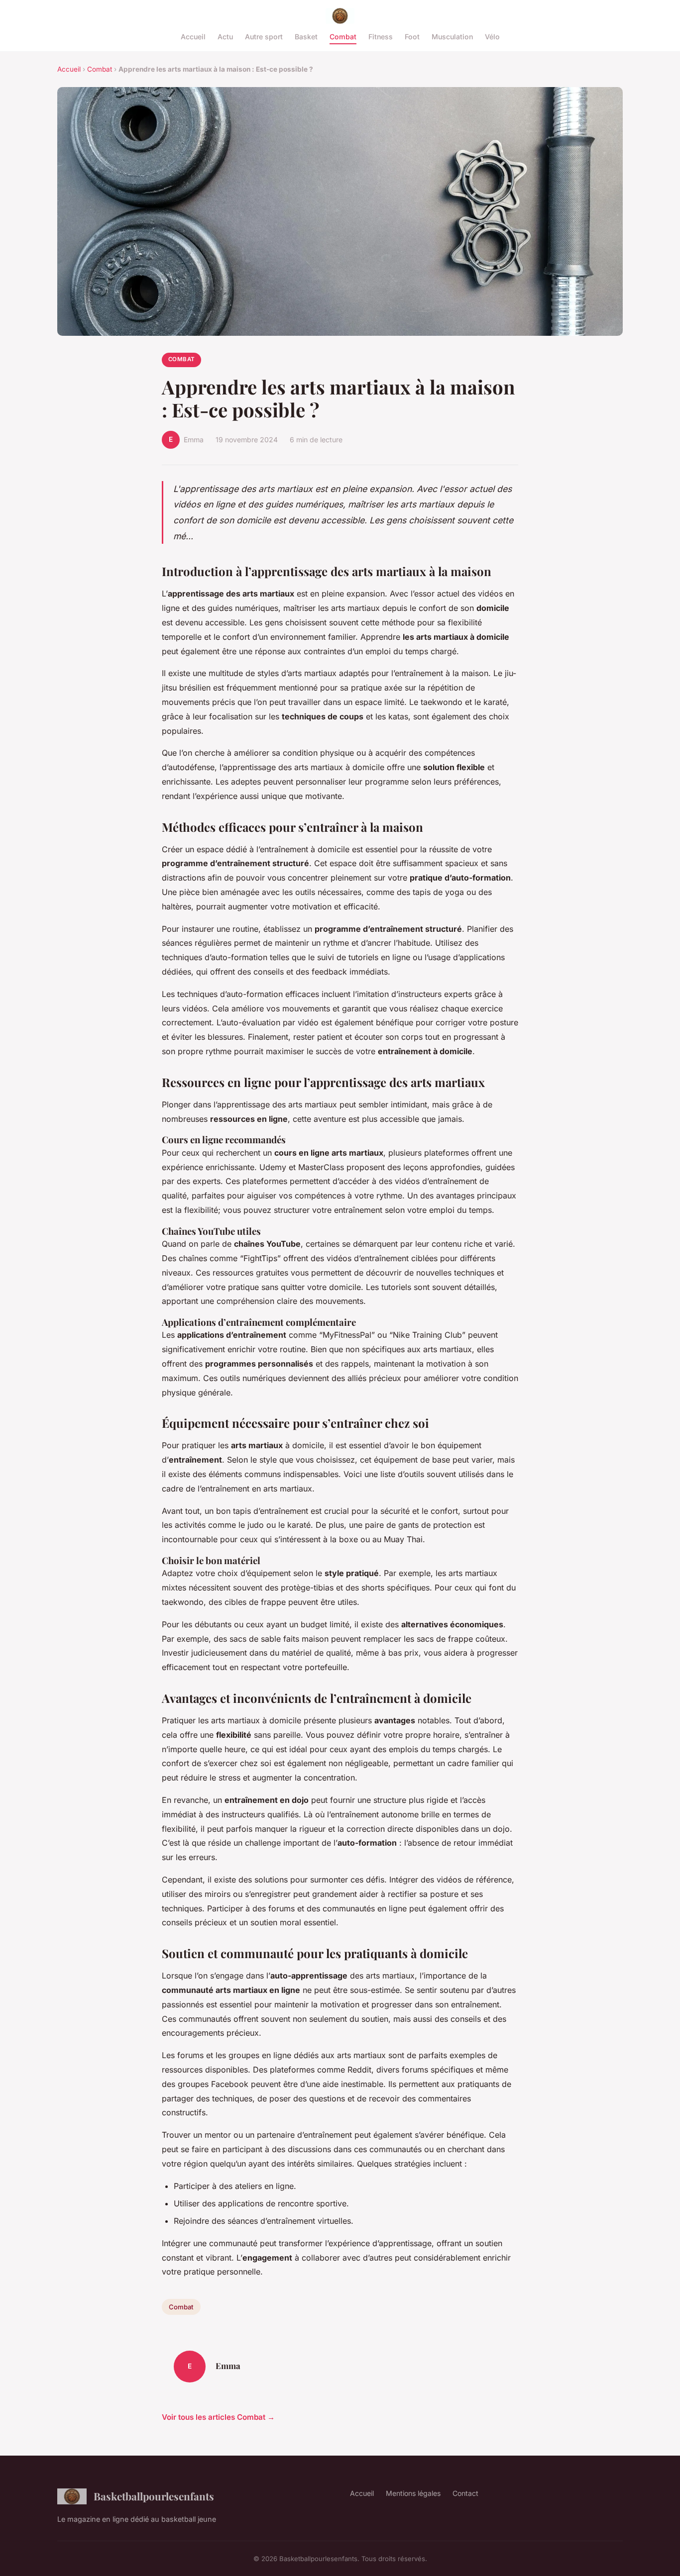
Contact (465, 2493)
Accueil (193, 37)
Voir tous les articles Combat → (218, 2417)
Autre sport (264, 37)
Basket (306, 37)
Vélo (492, 37)
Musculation (452, 37)
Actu (225, 37)
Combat (343, 37)
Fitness (381, 37)
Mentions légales (413, 2493)
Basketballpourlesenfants (154, 2496)
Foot (412, 37)
